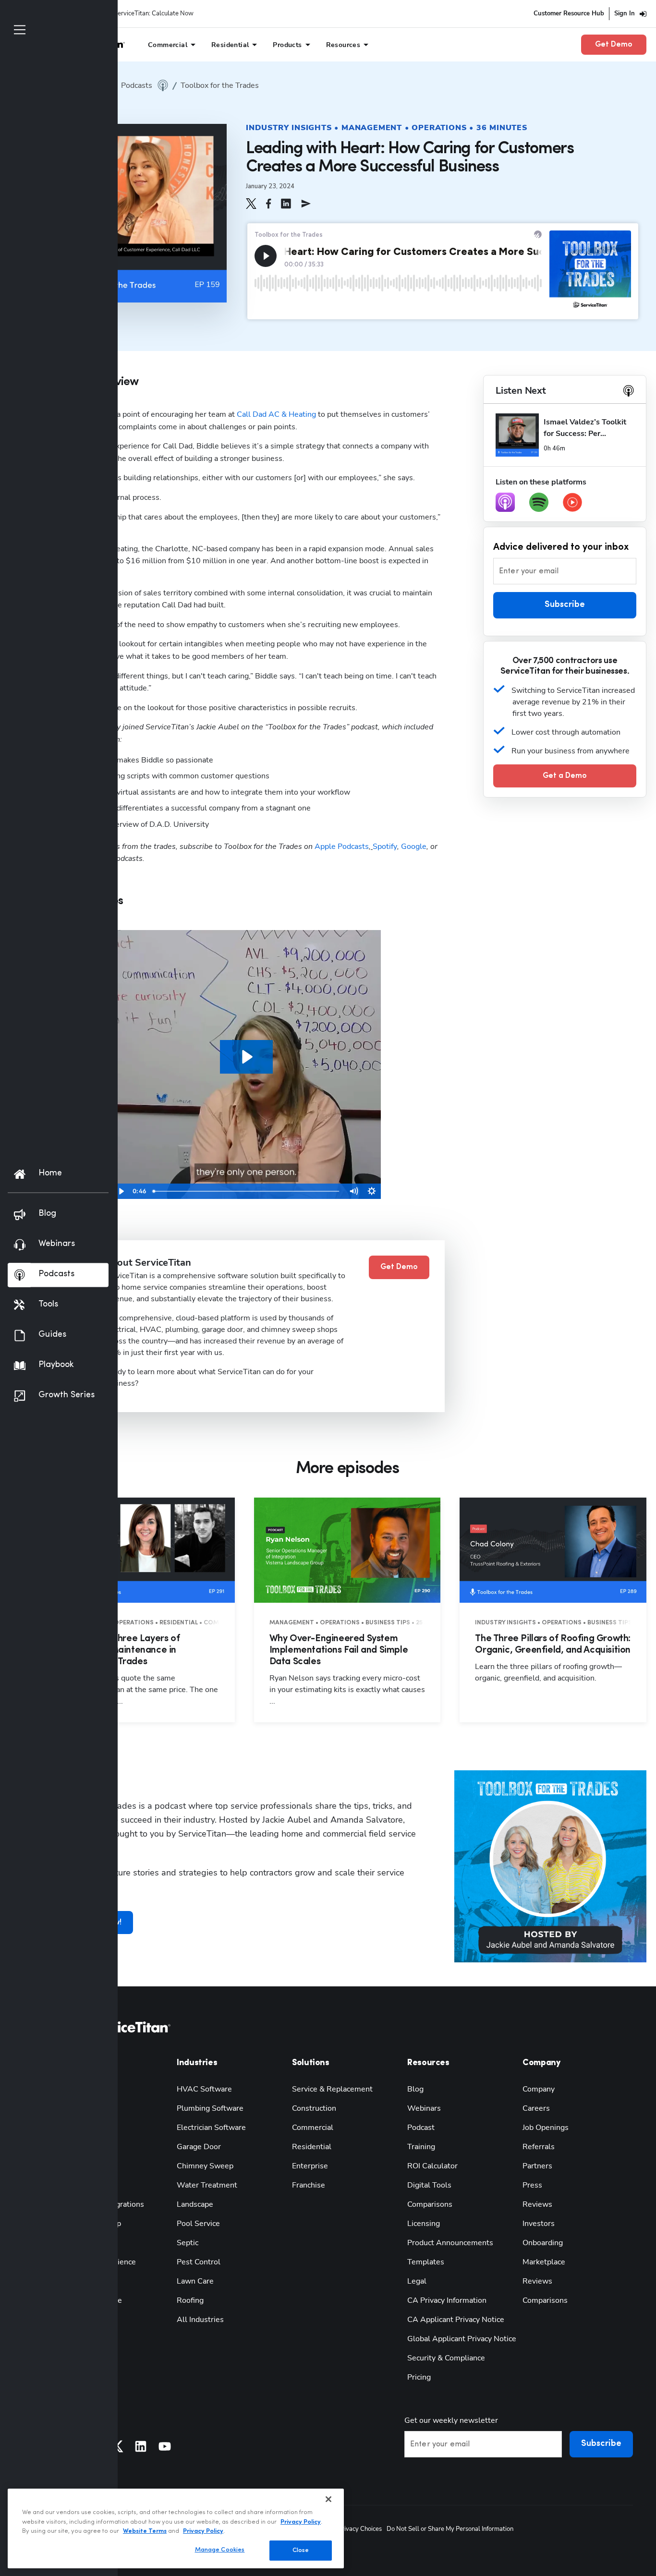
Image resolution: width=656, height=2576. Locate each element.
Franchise (309, 2185)
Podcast (421, 2128)
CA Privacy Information (447, 2300)
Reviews (537, 2204)
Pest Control (199, 2262)
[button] (251, 204)
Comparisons (430, 2204)
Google (414, 847)
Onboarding (543, 2243)
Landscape (195, 2204)
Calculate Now (173, 13)
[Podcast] (505, 502)
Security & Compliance (446, 2358)
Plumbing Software (210, 2108)
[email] (306, 204)
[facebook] (269, 204)
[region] (176, 2528)
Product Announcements (450, 2243)
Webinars (424, 2108)
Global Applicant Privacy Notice (462, 2339)
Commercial (313, 2128)
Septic (188, 2243)
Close (301, 2550)
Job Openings (546, 2128)
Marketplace (544, 2262)
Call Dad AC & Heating (276, 414)
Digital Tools (429, 2185)
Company (539, 2089)
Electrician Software (211, 2128)
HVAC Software (204, 2089)
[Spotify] (539, 502)
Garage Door (199, 2147)
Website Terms (145, 2531)
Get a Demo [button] (565, 776)
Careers (536, 2108)
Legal (417, 2281)
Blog (415, 2089)
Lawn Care (195, 2281)
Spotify (385, 847)
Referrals (539, 2147)
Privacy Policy (301, 2522)
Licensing (424, 2224)
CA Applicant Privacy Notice (456, 2320)
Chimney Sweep (205, 2166)
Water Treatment (207, 2185)
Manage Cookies (220, 2550)
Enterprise (310, 2166)
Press (532, 2185)
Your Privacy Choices (353, 2529)
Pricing (419, 2377)
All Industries (200, 2320)
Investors (539, 2224)
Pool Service (198, 2224)
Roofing (190, 2300)
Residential (312, 2147)
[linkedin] (286, 204)
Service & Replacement (332, 2089)
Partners (537, 2166)
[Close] (328, 2499)
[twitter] (251, 204)
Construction (314, 2108)
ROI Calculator (432, 2166)
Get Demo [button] (614, 45)
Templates (426, 2262)
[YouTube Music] (572, 502)
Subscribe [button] (565, 605)
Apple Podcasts (341, 847)
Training (421, 2147)
